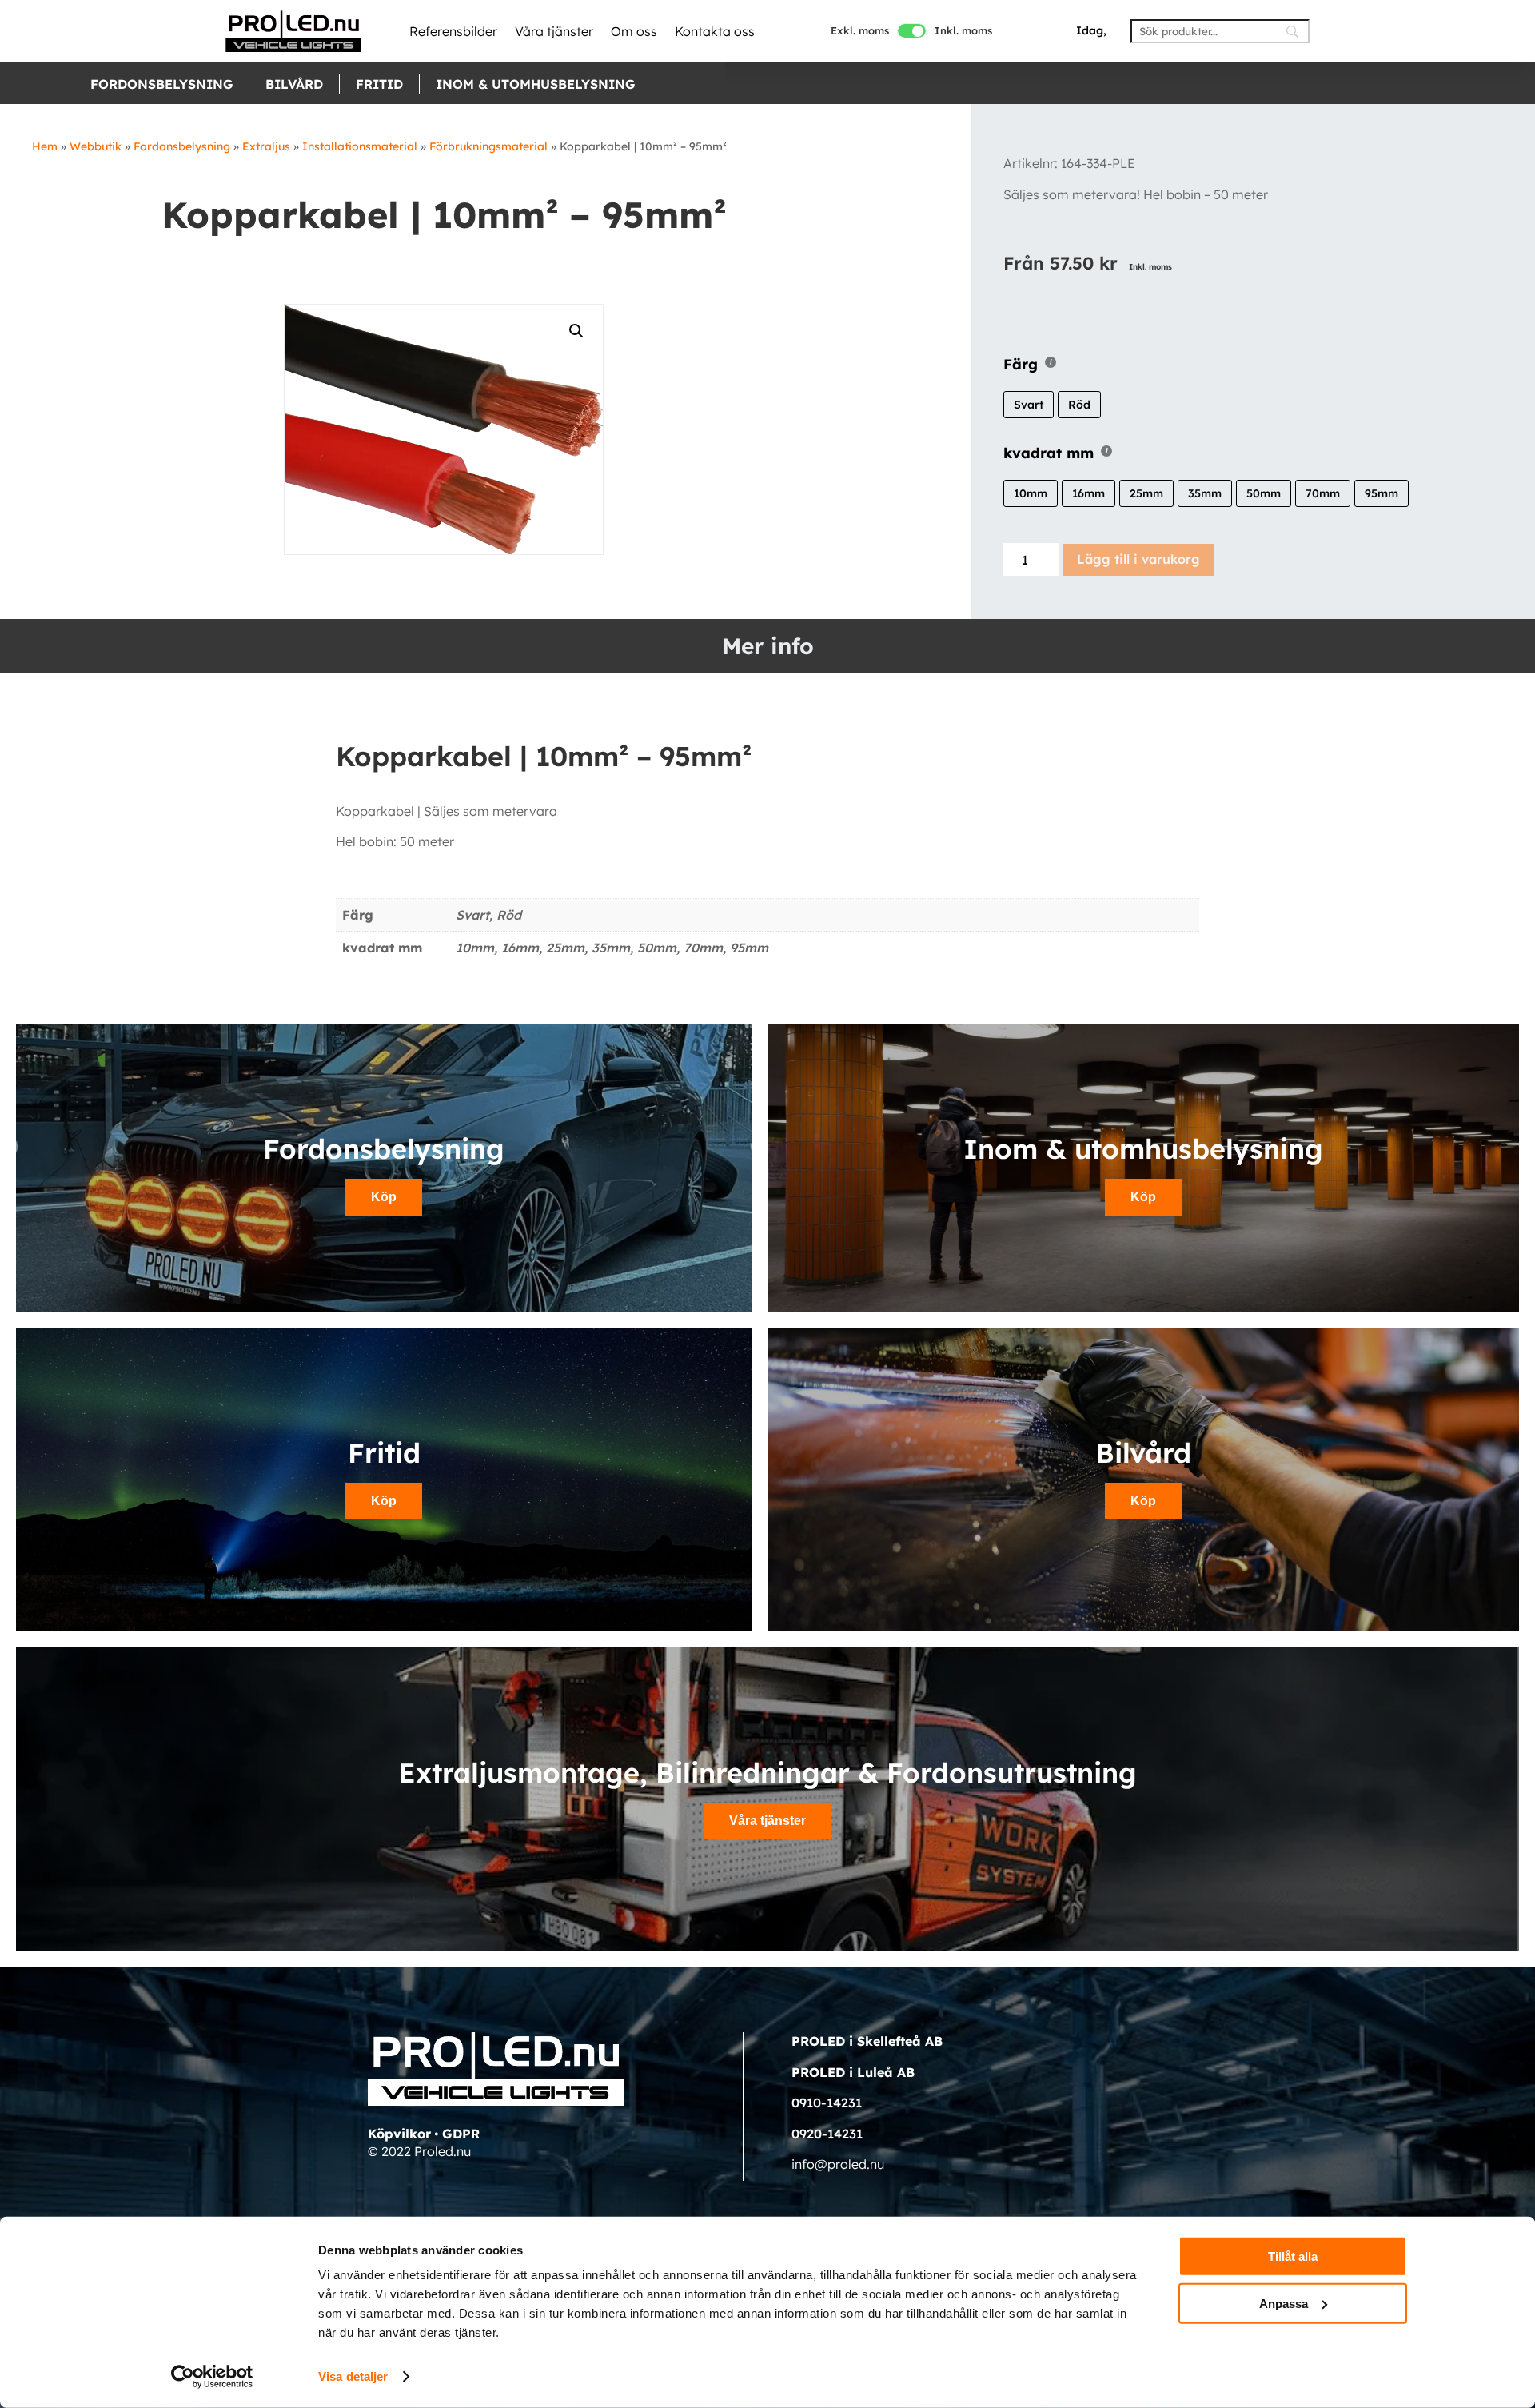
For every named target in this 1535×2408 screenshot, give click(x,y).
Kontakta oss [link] (715, 31)
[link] (293, 31)
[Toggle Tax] (912, 31)
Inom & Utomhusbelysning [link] (535, 84)
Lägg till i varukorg (1138, 559)
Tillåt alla (1293, 2256)
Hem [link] (45, 146)
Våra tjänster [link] (554, 31)
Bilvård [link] (294, 84)
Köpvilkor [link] (399, 2134)
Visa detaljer (353, 2376)
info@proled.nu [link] (838, 2164)
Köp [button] (384, 1197)
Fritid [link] (379, 84)
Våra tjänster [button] (767, 1821)
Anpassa (1284, 2303)
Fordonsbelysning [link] (161, 84)
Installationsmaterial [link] (360, 146)
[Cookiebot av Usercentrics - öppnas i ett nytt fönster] (212, 2377)
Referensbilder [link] (453, 31)
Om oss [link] (634, 31)
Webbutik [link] (96, 146)
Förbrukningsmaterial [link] (488, 146)
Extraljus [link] (266, 146)
